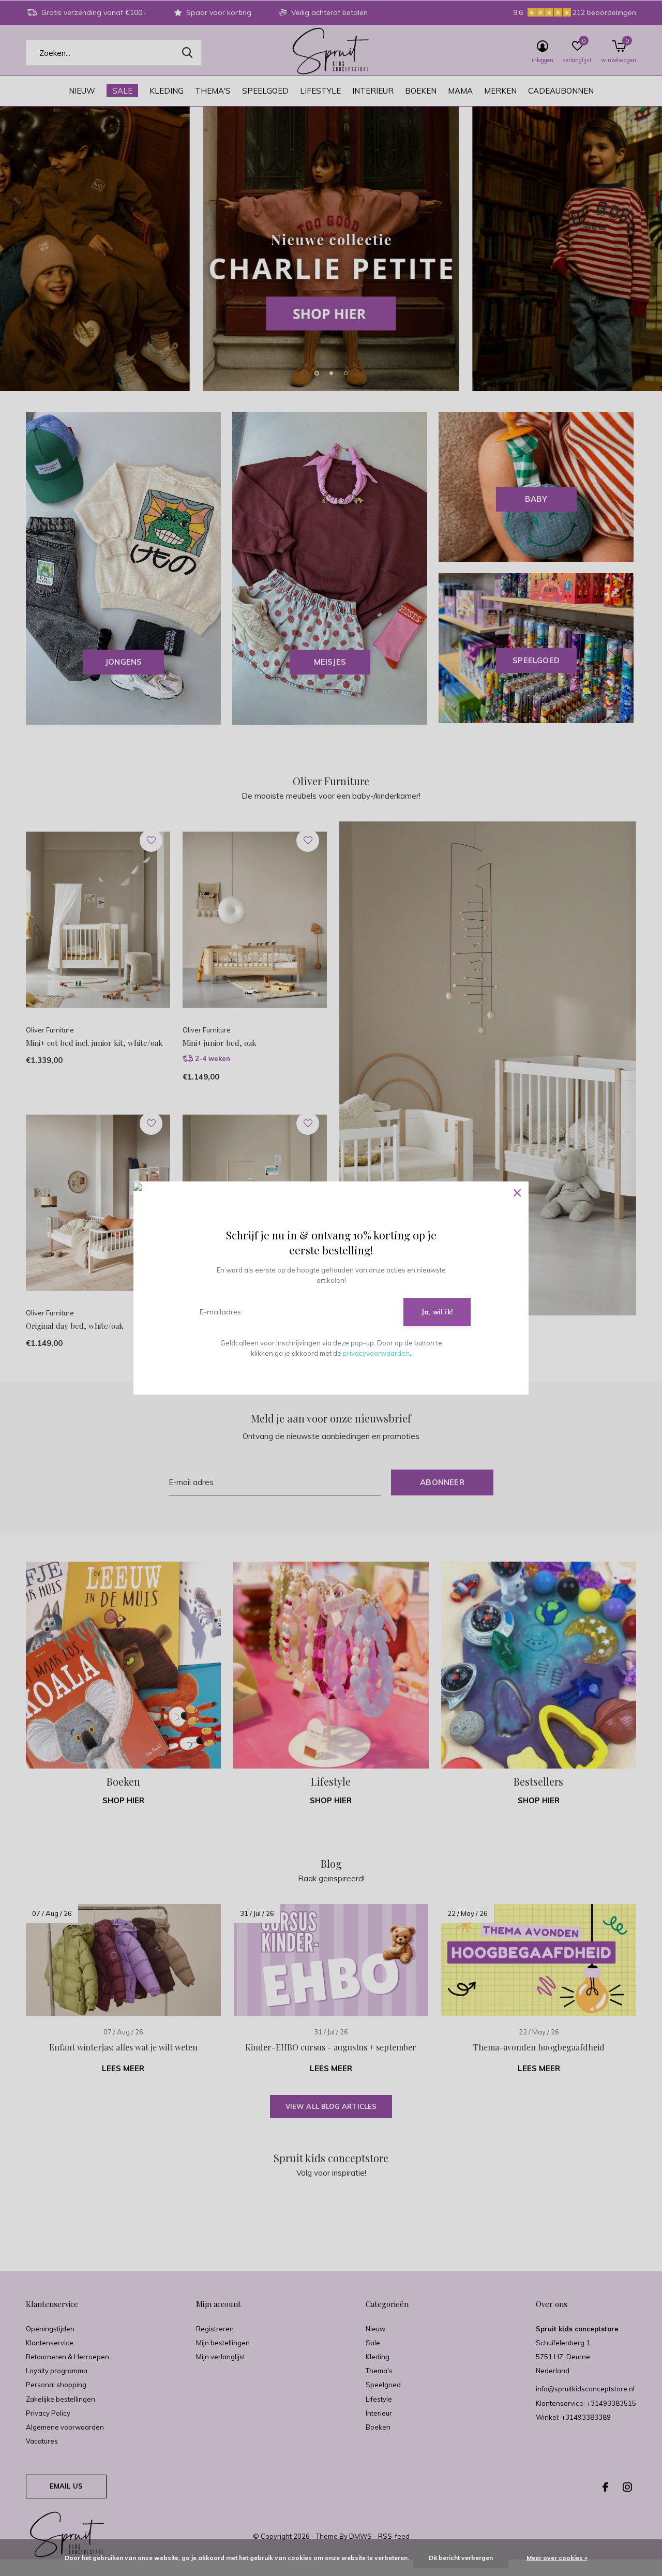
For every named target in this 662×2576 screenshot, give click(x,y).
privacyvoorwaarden (376, 1353)
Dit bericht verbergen (461, 2558)
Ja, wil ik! (437, 1312)
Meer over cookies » (557, 2558)
